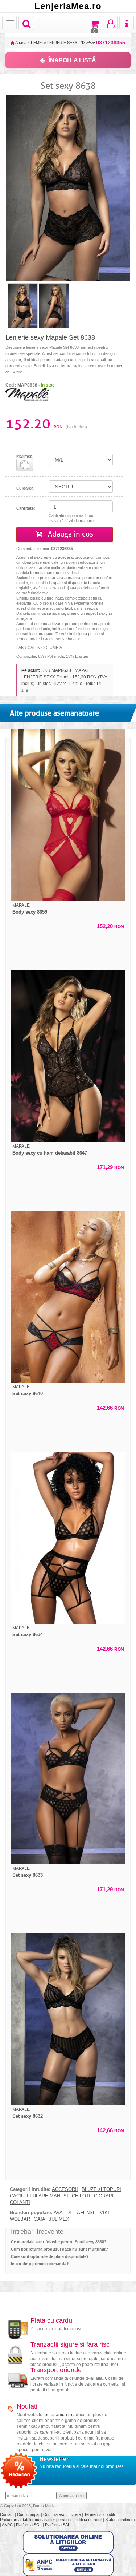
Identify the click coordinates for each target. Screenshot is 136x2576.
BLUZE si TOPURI (101, 2189)
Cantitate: (26, 508)
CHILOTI (81, 2196)
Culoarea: (26, 488)
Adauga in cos (70, 534)
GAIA (40, 2219)
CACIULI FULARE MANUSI (39, 2196)
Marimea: (25, 456)
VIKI (104, 2213)
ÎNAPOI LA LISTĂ (72, 60)
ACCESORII (65, 2189)
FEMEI (37, 43)
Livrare (75, 2514)
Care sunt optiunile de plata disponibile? (50, 2256)
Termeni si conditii (100, 2514)
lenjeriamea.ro (58, 2415)
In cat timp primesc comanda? (40, 2264)
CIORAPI (104, 2196)
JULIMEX (59, 2219)
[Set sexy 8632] (68, 2019)
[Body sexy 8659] (68, 816)
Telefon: (103, 43)
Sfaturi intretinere (120, 2520)
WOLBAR (20, 2219)
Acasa (20, 43)
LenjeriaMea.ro (68, 6)
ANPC (7, 2525)
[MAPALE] (27, 394)
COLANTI (20, 2203)
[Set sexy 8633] (68, 1779)
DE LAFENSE (81, 2213)
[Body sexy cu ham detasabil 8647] (68, 1056)
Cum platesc (55, 2514)
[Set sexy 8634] (68, 1538)
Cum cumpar (29, 2514)
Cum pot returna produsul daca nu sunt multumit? (59, 2249)
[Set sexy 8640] (68, 1297)
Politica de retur (89, 2520)
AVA (58, 2213)
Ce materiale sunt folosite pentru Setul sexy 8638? (59, 2242)
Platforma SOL (29, 2525)
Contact (7, 2514)
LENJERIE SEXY (62, 43)
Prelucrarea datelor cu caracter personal (36, 2520)
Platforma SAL (57, 2525)
